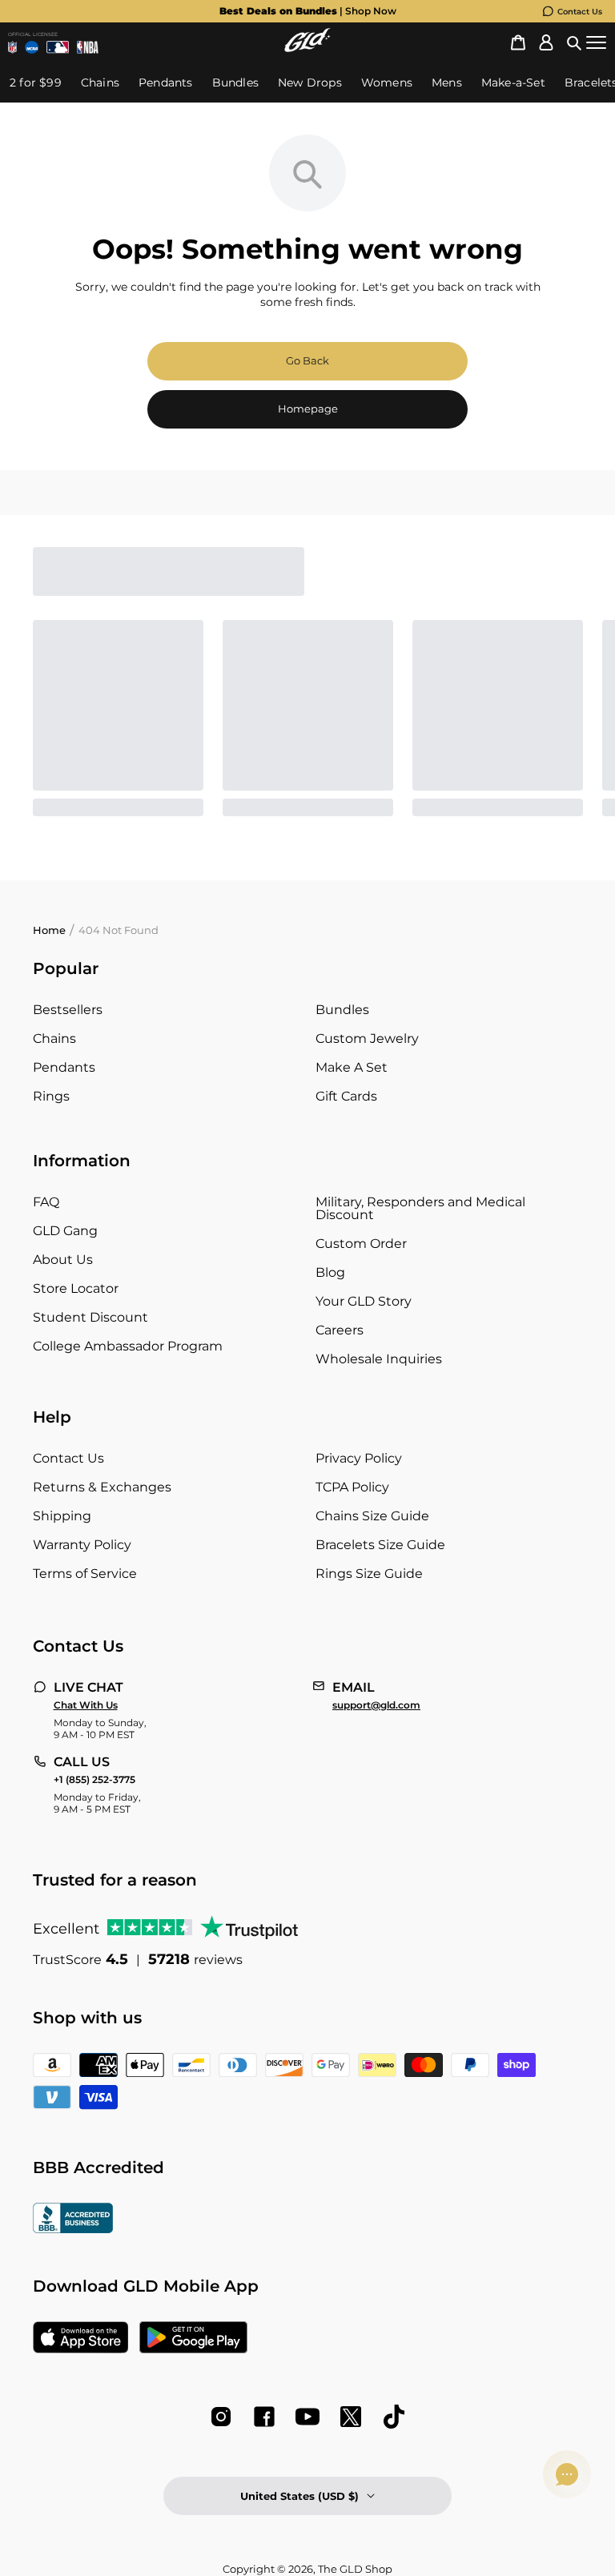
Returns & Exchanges (102, 1487)
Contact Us (580, 12)
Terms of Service (85, 1574)
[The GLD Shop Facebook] (264, 2417)
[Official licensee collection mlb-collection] (58, 47)
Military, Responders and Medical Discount (420, 1208)
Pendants (64, 1067)
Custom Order (361, 1244)
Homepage (308, 409)
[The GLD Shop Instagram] (221, 2417)
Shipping (62, 1516)
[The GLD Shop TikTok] (394, 2417)
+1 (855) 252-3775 (94, 1780)
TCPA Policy (352, 1487)
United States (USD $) (299, 2496)
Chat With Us (86, 1705)
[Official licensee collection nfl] (12, 47)
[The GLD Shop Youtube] (307, 2417)
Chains (54, 1038)
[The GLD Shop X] (351, 2417)
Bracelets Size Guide (380, 1545)
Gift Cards (346, 1096)
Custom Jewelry (367, 1038)
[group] (307, 11)
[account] (546, 43)
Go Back (307, 360)
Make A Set (352, 1067)
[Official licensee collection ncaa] (31, 47)
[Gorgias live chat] (567, 2474)
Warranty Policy (82, 1545)
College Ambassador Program (128, 1346)
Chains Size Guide (372, 1516)
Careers (340, 1330)
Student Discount (90, 1317)
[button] (574, 43)
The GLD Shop (355, 2569)
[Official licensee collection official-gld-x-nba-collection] (88, 47)
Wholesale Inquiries (379, 1359)
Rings (51, 1096)
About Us (63, 1260)
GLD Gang (65, 1231)
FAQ (46, 1202)
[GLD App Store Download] (81, 2339)
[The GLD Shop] (307, 48)
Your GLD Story (364, 1301)
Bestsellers (68, 1010)
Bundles (342, 1010)
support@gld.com (376, 1705)
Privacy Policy (359, 1458)
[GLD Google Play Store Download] (193, 2339)
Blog (330, 1272)
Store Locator (76, 1288)
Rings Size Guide (369, 1574)
